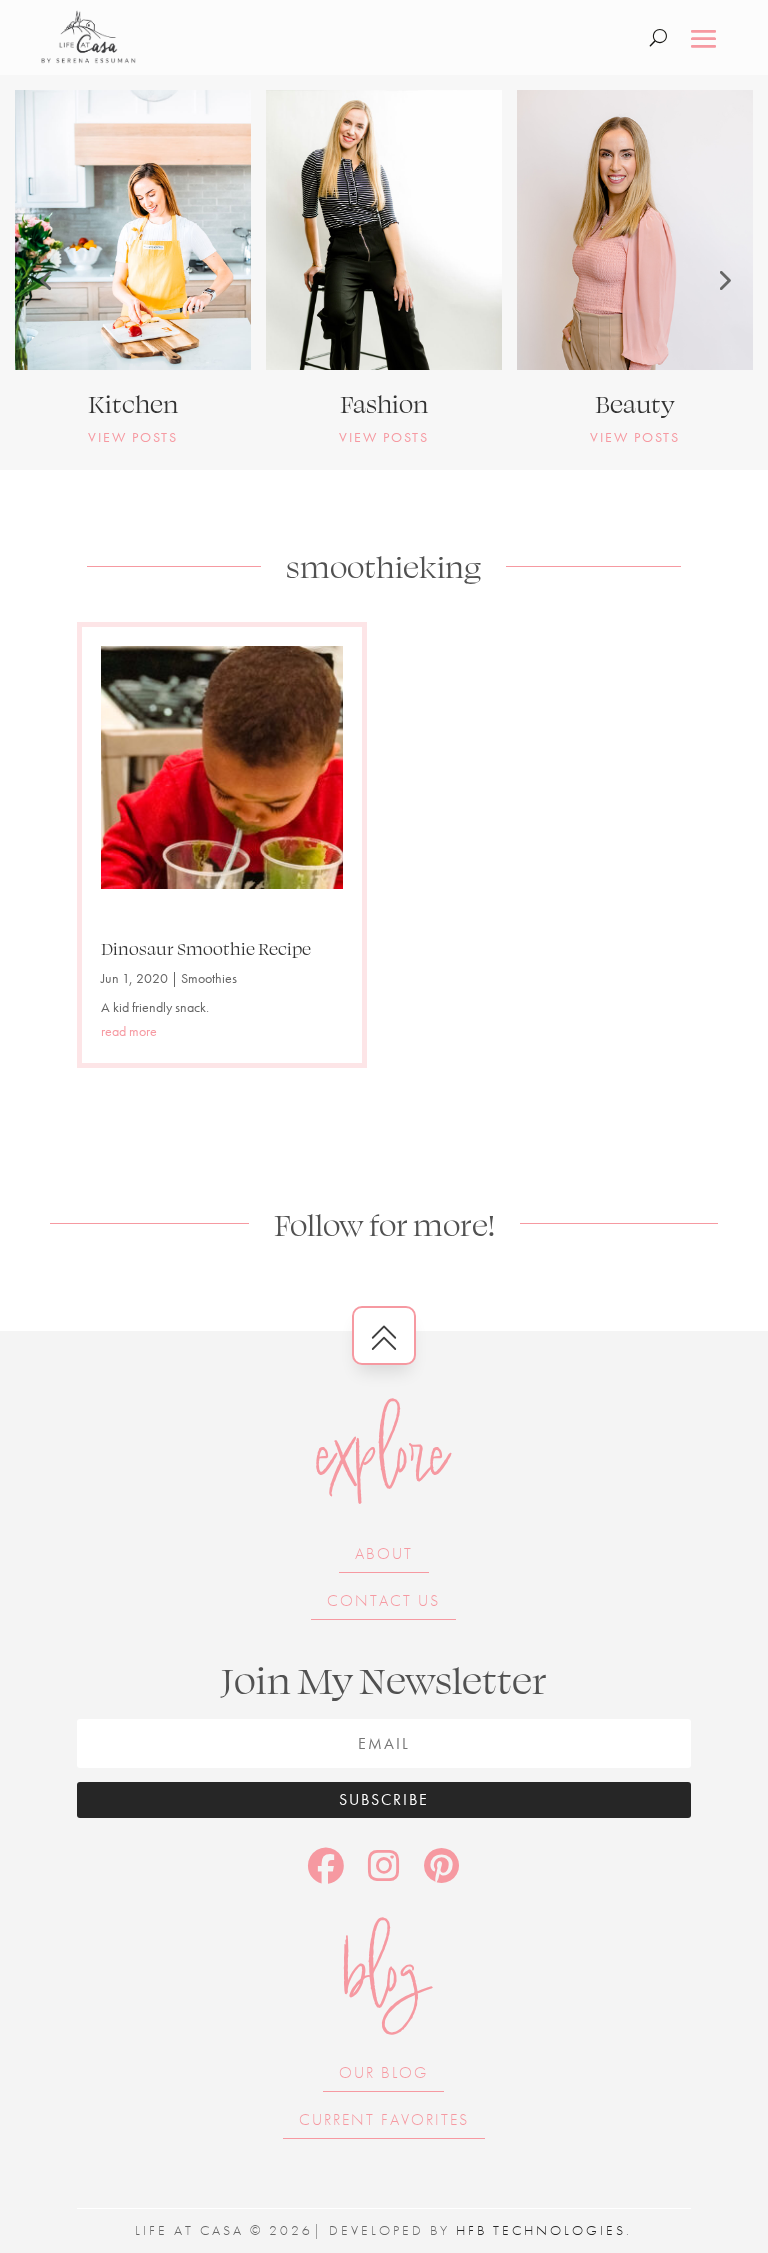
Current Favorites (384, 2119)
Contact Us (383, 1600)
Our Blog (383, 2072)
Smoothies (209, 978)
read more (129, 1031)
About (384, 1553)
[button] (45, 280)
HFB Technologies (541, 2230)
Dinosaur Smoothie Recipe (206, 948)
